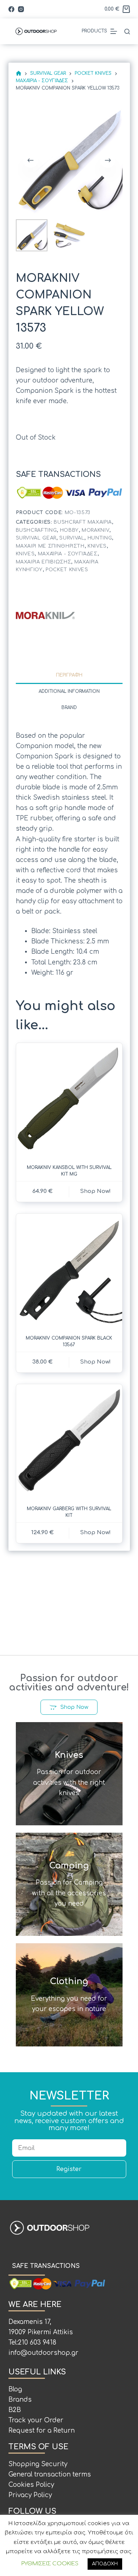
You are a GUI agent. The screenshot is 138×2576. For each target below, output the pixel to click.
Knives (97, 546)
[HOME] (19, 74)
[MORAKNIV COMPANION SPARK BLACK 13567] (69, 1270)
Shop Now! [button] (95, 1191)
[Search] (127, 32)
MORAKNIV (95, 530)
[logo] (45, 615)
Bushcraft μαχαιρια (83, 522)
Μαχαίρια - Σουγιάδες (68, 554)
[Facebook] (11, 9)
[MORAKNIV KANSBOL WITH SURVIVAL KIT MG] (69, 1100)
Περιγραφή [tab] (69, 675)
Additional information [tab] (69, 691)
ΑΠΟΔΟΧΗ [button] (105, 2564)
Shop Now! (95, 1362)
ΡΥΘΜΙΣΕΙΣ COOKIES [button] (50, 2564)
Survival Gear (36, 538)
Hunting (100, 538)
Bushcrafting (36, 530)
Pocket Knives (67, 570)
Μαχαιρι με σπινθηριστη (50, 546)
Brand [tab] (69, 708)
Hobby (69, 530)
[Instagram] (21, 9)
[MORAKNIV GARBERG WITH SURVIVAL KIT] (69, 1441)
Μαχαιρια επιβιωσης (44, 562)
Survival (72, 538)
